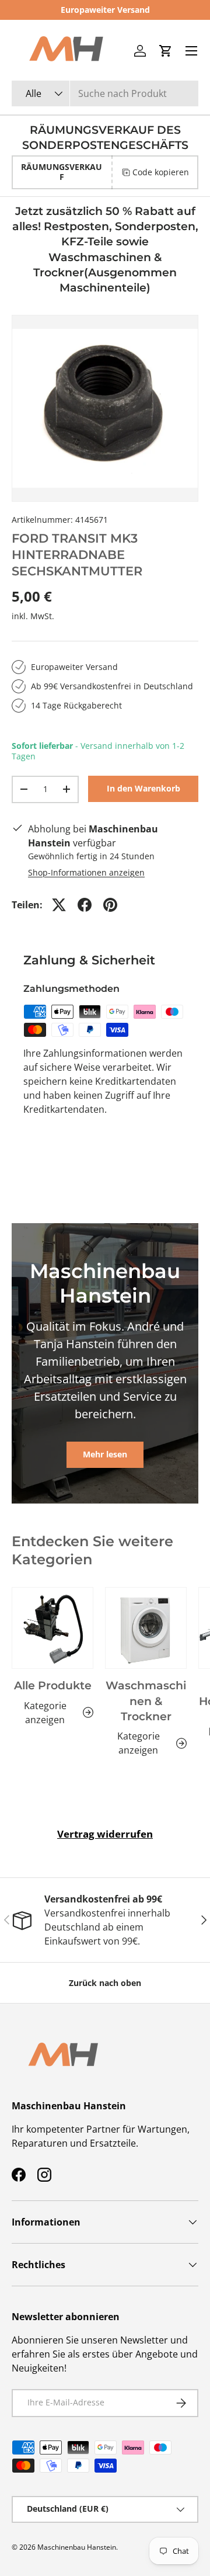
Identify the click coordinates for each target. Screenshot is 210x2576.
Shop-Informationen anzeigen (86, 872)
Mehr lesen (105, 1454)
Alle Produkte (53, 1685)
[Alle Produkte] (52, 1628)
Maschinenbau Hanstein (77, 2547)
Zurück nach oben (105, 1983)
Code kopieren (161, 172)
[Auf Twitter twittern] (59, 905)
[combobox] (105, 93)
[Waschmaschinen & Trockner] (146, 1628)
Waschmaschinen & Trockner (146, 1701)
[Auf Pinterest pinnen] (110, 905)
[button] (166, 51)
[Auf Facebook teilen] (85, 905)
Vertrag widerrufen (105, 1834)
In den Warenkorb (143, 788)
